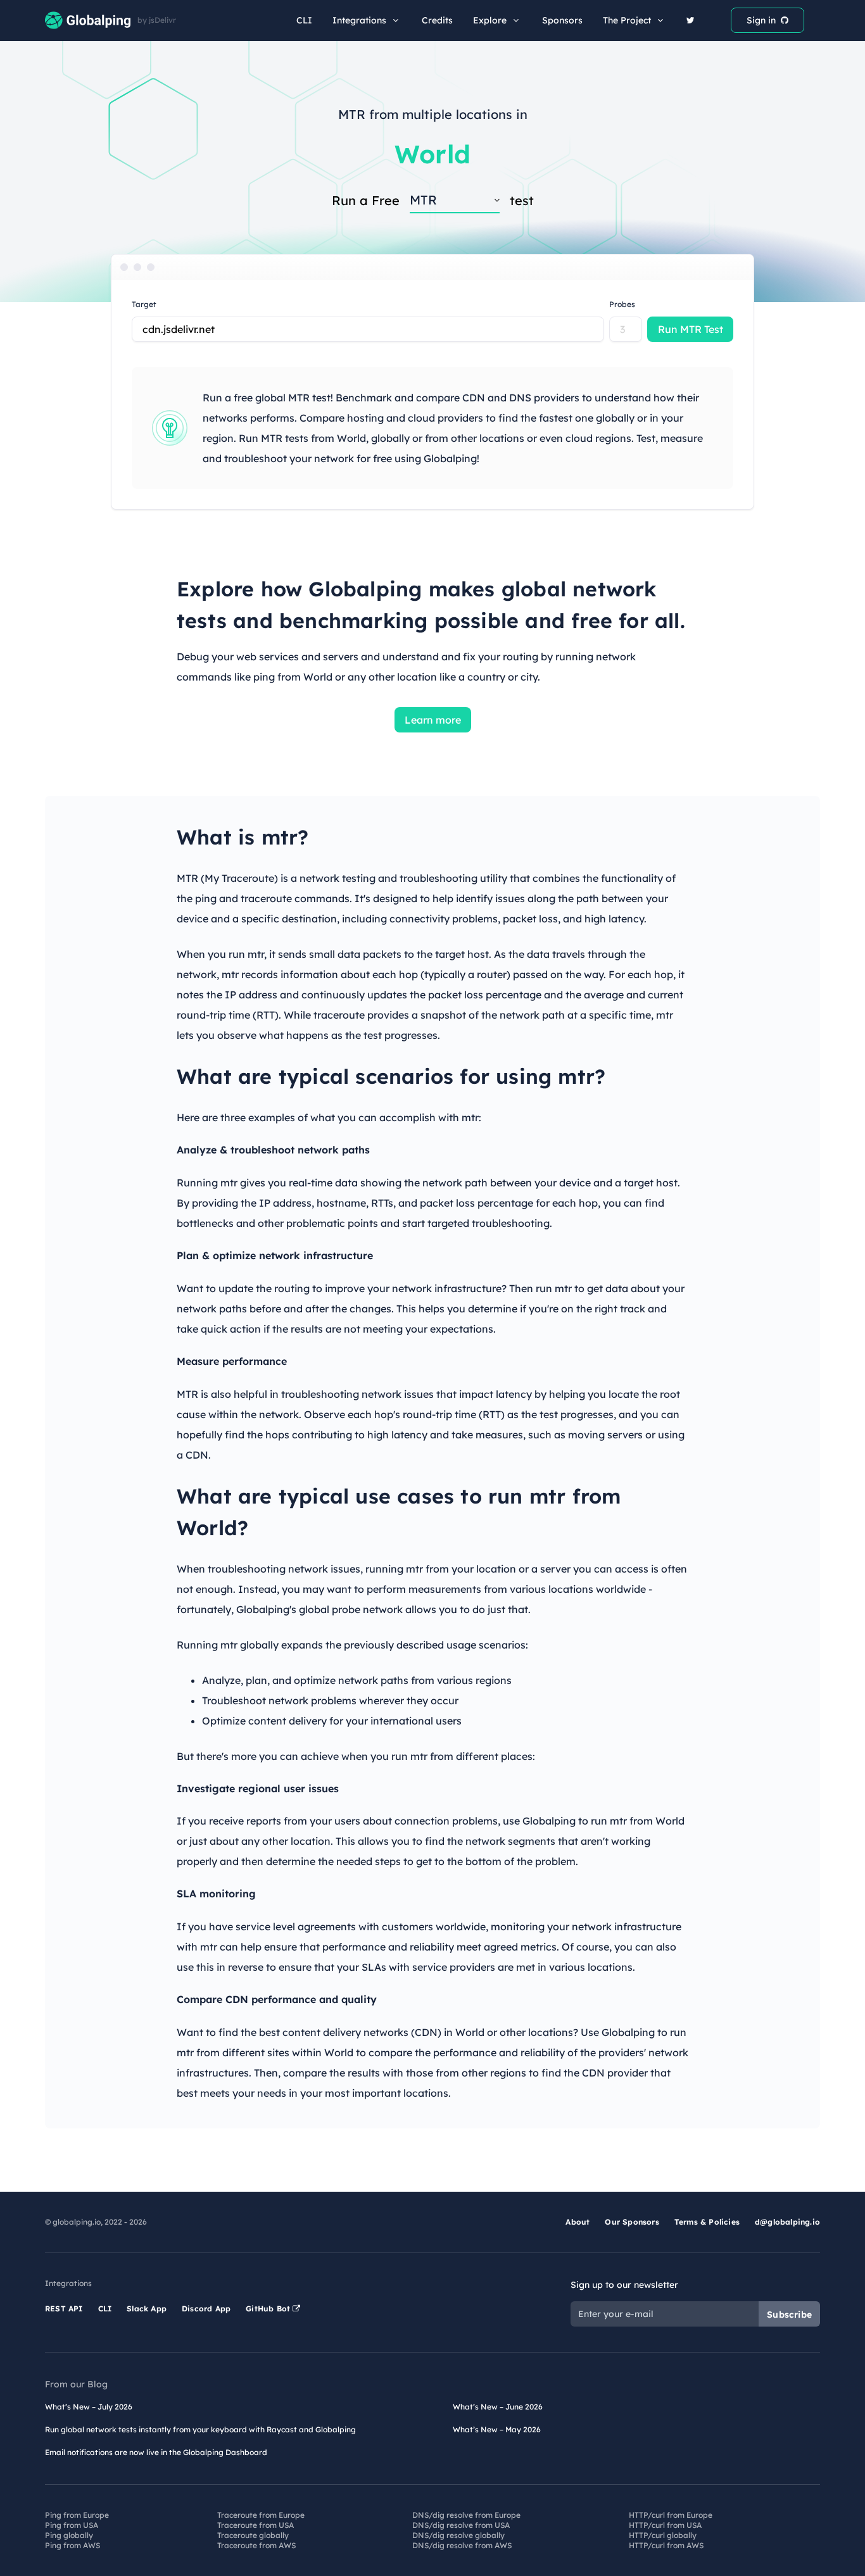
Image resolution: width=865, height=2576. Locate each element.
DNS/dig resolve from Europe (466, 2515)
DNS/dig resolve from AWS (462, 2545)
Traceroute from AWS (256, 2545)
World (432, 154)
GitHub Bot (269, 2309)
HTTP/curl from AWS (666, 2545)
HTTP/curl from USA (665, 2525)
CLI (304, 20)
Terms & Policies (707, 2222)
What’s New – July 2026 (89, 2407)
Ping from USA (72, 2525)
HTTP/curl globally (663, 2535)
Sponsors (562, 20)
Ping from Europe (77, 2515)
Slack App (147, 2309)
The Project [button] (627, 20)
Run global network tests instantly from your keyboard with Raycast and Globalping (200, 2429)
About (578, 2222)
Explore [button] (490, 20)
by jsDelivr (157, 20)
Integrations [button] (359, 20)
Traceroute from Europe (261, 2515)
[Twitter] (691, 20)
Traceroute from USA (256, 2525)
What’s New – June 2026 (498, 2407)
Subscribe (789, 2315)
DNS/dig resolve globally (458, 2535)
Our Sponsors (632, 2222)
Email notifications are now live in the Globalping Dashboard (156, 2452)
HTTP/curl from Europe (671, 2515)
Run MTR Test (691, 329)
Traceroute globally (253, 2535)
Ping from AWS (73, 2545)
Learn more (433, 720)
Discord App (206, 2309)
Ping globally (69, 2535)
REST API (64, 2309)
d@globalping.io (787, 2222)
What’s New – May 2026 (497, 2429)
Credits (437, 20)
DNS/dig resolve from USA (461, 2525)
